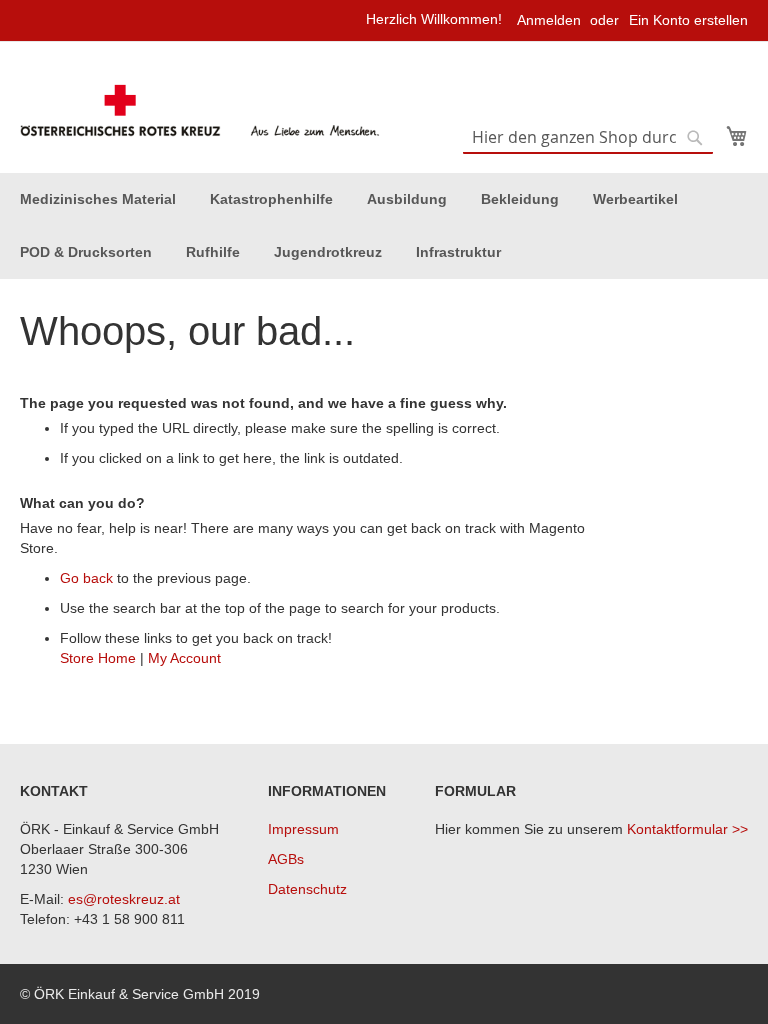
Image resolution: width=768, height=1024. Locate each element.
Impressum (303, 829)
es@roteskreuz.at (124, 899)
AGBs (286, 859)
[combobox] (588, 138)
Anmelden (549, 20)
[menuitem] (98, 199)
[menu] (384, 226)
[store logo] (202, 111)
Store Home (98, 658)
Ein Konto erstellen (688, 20)
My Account (184, 658)
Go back (86, 578)
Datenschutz (307, 889)
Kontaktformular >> (687, 829)
